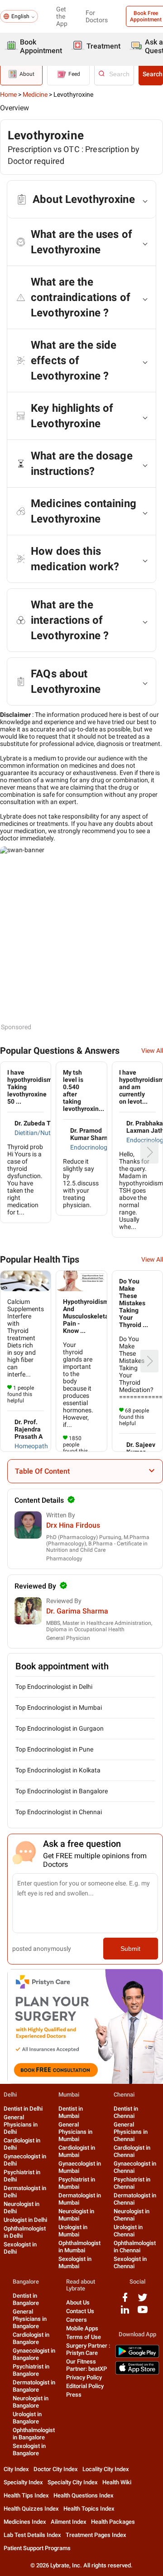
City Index (16, 2469)
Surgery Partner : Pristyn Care (88, 2349)
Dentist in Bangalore (26, 2299)
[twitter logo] (143, 2301)
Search (153, 74)
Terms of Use (84, 2337)
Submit (130, 1949)
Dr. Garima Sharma (77, 1611)
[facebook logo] (125, 2301)
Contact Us (80, 2311)
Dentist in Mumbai (71, 2112)
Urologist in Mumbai (73, 2231)
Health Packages (113, 2522)
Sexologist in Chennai (130, 2263)
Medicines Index (25, 2522)
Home (8, 94)
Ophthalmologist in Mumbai (79, 2247)
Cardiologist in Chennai (132, 2151)
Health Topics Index (89, 2509)
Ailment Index (69, 2522)
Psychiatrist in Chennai (132, 2183)
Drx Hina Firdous (73, 1525)
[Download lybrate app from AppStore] (137, 2373)
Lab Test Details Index (32, 2535)
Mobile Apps (82, 2328)
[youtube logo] (143, 2313)
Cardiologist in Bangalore (31, 2338)
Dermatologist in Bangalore (34, 2386)
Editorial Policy (85, 2386)
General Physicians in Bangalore (30, 2319)
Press (74, 2395)
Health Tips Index (26, 2495)
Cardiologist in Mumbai (77, 2151)
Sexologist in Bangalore (29, 2450)
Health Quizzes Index (31, 2509)
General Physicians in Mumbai (75, 2132)
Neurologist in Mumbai (76, 2215)
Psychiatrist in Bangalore (31, 2370)
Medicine (35, 94)
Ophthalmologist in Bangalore (34, 2434)
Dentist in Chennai (126, 2112)
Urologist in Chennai (128, 2231)
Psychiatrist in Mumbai (77, 2183)
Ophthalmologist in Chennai (135, 2247)
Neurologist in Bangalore (31, 2402)
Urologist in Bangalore (27, 2418)
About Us (78, 2302)
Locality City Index (106, 2469)
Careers (77, 2320)
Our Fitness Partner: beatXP (86, 2365)
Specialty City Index (73, 2482)
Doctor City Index (56, 2469)
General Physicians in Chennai (131, 2132)
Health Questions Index (84, 2495)
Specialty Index (23, 2482)
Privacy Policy (84, 2377)
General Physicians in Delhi (21, 2124)
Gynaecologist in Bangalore (34, 2354)
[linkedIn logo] (125, 2313)
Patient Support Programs (37, 2548)
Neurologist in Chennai (132, 2215)
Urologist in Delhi (25, 2220)
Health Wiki (117, 2482)
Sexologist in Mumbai (75, 2263)
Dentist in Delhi (23, 2109)
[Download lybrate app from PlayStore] (137, 2356)
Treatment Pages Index (96, 2535)
